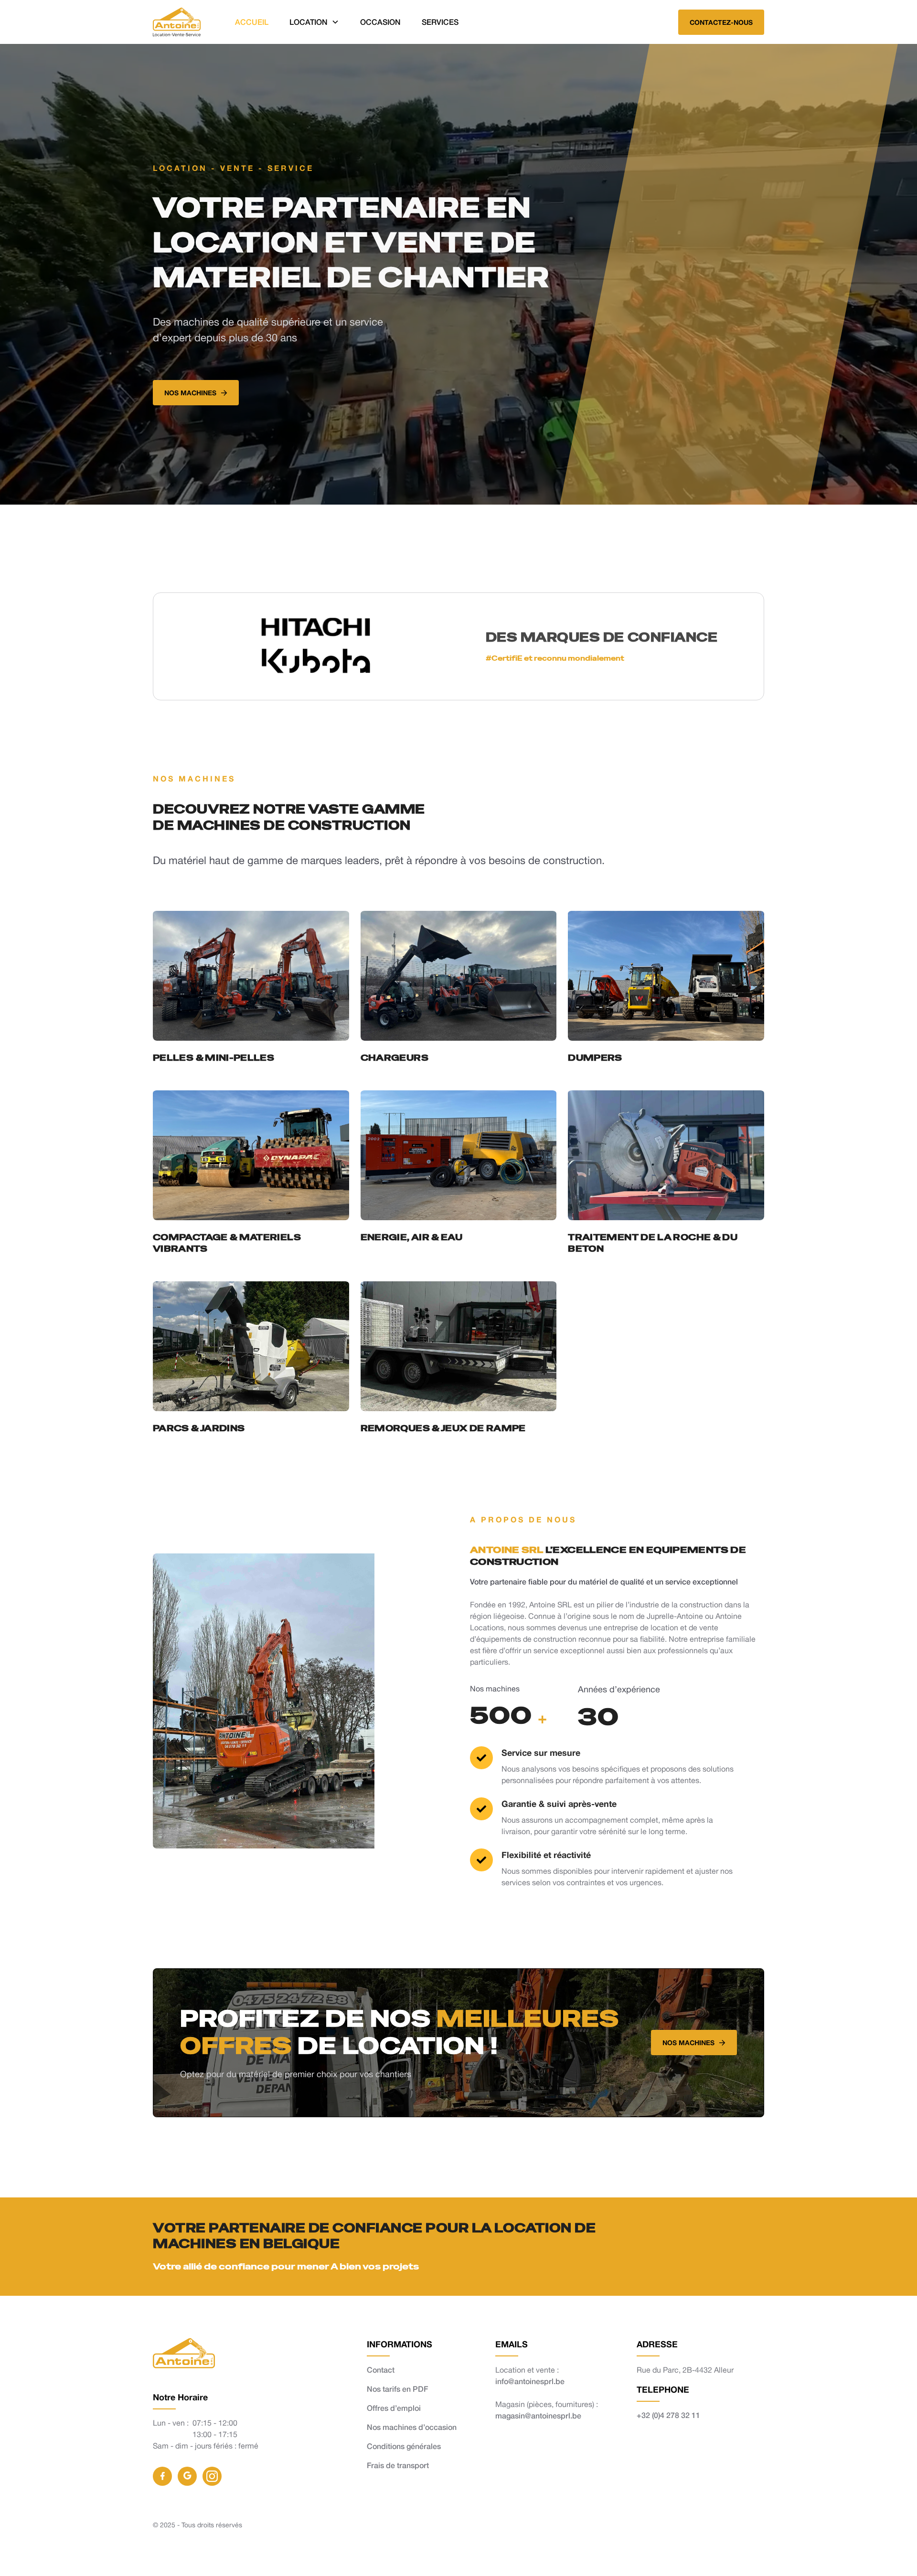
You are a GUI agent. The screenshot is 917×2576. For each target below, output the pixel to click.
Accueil (252, 22)
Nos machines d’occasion (412, 2427)
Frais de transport (398, 2465)
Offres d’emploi (394, 2408)
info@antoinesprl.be (530, 2381)
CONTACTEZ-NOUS (721, 22)
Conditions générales (404, 2446)
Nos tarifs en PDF (397, 2389)
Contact (381, 2370)
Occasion (380, 22)
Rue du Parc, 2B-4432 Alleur (685, 2370)
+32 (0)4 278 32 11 (668, 2415)
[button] (314, 22)
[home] (177, 22)
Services (440, 22)
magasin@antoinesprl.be (538, 2415)
